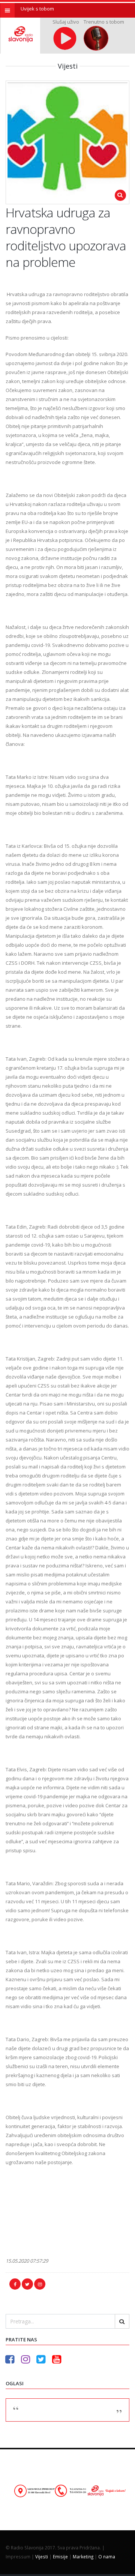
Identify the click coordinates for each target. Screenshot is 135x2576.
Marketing (83, 2557)
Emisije (60, 2557)
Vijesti (42, 2557)
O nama (107, 2557)
